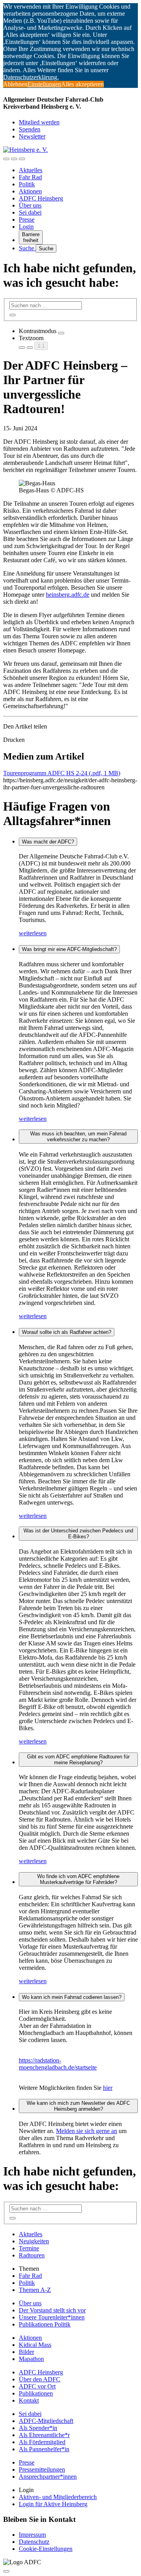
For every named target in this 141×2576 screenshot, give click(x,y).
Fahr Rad (30, 177)
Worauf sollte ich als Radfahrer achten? (67, 1332)
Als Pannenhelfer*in (44, 2449)
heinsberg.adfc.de (68, 595)
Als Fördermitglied (42, 2442)
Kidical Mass (35, 2345)
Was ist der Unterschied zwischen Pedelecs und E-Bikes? (78, 1534)
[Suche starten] (13, 315)
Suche (27, 248)
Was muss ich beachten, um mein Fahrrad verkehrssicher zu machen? (78, 1137)
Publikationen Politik (45, 2324)
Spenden (30, 129)
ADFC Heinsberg (41, 198)
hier (108, 2088)
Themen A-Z (35, 2290)
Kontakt (29, 2400)
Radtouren (32, 2255)
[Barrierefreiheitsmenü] (6, 159)
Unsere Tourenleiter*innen (52, 2317)
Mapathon (31, 2359)
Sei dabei (30, 212)
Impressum (32, 2535)
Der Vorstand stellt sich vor (52, 2310)
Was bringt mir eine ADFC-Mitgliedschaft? (69, 949)
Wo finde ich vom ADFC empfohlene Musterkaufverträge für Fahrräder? (78, 1879)
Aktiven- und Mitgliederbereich (58, 2497)
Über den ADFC (40, 2379)
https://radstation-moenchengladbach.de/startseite (58, 2064)
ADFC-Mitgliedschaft (46, 2421)
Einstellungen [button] (44, 84)
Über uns (30, 205)
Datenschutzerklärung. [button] (31, 77)
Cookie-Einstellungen (46, 2549)
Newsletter (32, 136)
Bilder (26, 2352)
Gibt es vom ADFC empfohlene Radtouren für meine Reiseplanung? (78, 1760)
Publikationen (36, 2393)
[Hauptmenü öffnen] (22, 159)
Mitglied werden (39, 122)
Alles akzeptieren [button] (82, 84)
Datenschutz (34, 2542)
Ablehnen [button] (15, 84)
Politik (27, 184)
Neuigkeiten (34, 2241)
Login (26, 227)
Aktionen (30, 191)
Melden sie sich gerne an (87, 2131)
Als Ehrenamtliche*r (44, 2435)
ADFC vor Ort (37, 2386)
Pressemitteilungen (42, 2469)
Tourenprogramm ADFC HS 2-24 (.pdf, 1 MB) (62, 773)
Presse (27, 220)
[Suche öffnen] (14, 159)
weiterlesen (33, 933)
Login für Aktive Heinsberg (53, 2504)
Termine (29, 2248)
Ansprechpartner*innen (48, 2477)
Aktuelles (31, 170)
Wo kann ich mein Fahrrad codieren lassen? (72, 1997)
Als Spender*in (38, 2428)
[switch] (61, 333)
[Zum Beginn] (6, 2571)
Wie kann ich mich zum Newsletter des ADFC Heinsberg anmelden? (78, 2106)
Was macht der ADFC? (48, 842)
